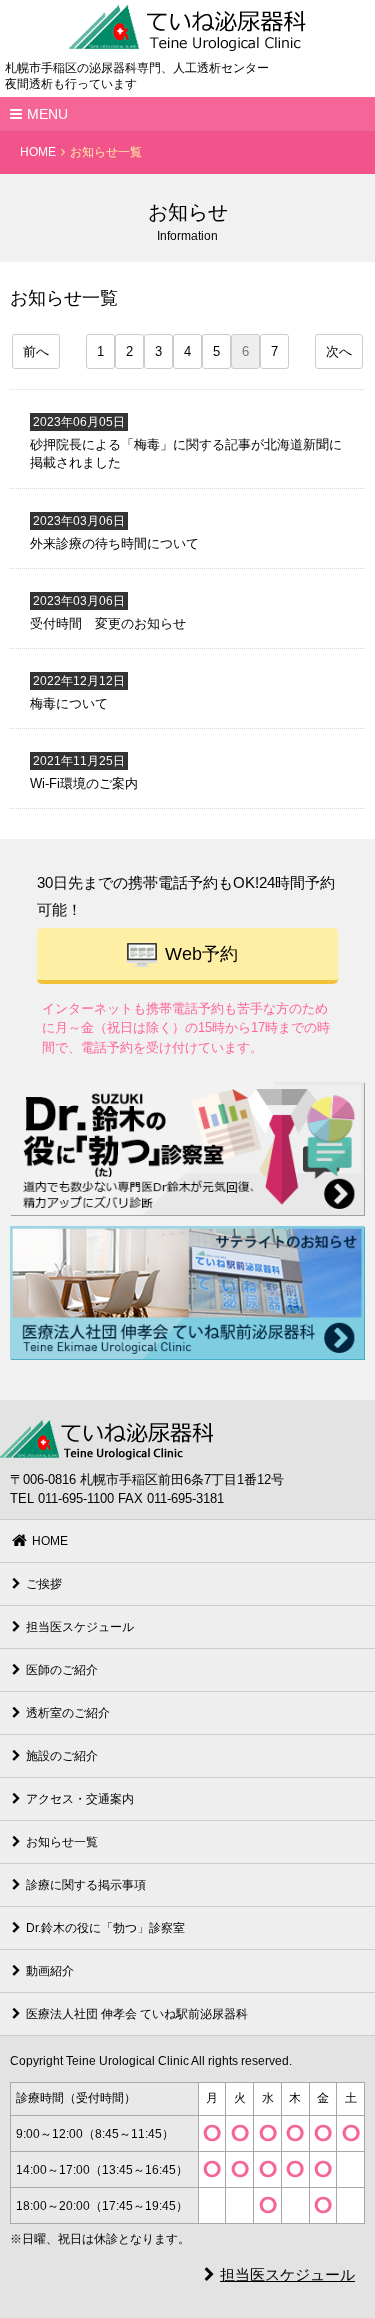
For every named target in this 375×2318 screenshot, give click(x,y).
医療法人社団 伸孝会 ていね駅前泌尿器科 (137, 2014)
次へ (339, 351)
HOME (38, 152)
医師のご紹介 (62, 1670)
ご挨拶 (44, 1584)
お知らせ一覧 (62, 1842)
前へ (36, 351)
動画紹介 (50, 1971)
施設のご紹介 (62, 1756)
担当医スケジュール (80, 1627)
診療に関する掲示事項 (86, 1885)
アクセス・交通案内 (80, 1799)
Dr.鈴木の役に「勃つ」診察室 (105, 1928)
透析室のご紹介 (68, 1713)
